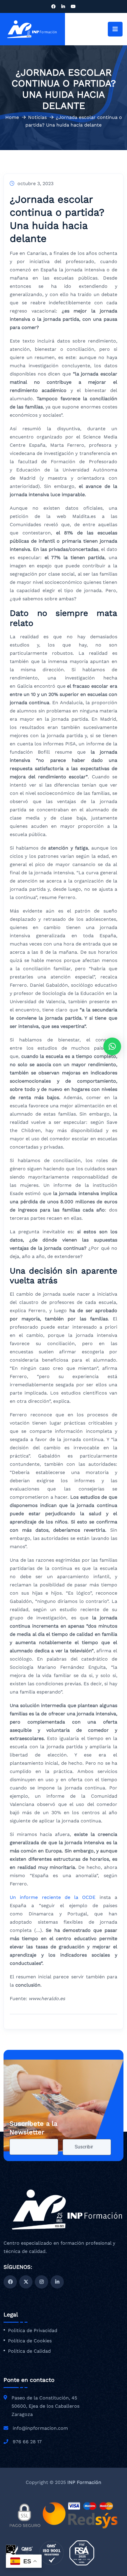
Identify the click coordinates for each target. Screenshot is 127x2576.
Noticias (37, 117)
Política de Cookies (30, 2341)
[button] (112, 1046)
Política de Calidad (29, 2351)
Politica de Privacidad (33, 2331)
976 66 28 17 (27, 2442)
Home (12, 117)
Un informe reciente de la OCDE (53, 1897)
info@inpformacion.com (40, 2428)
